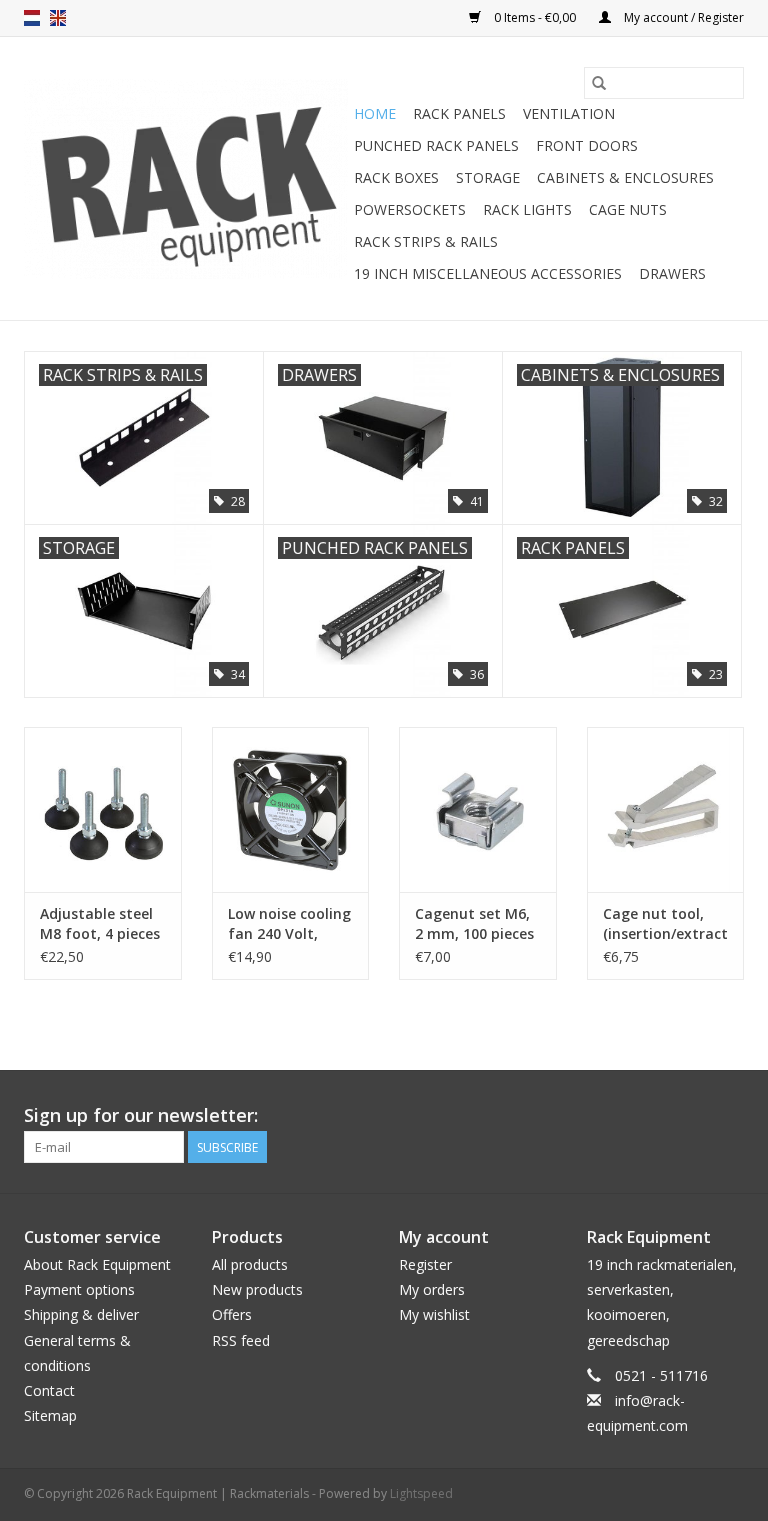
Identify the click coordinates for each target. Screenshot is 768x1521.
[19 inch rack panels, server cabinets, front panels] (186, 179)
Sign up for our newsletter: (141, 1115)
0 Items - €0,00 (535, 17)
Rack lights (527, 209)
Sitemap (50, 1415)
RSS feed (241, 1340)
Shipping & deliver (81, 1314)
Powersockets (410, 209)
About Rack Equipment (97, 1264)
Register (425, 1264)
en (58, 18)
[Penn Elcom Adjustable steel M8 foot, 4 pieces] (103, 809)
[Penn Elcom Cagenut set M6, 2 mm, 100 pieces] (478, 809)
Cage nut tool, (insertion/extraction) (666, 923)
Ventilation (569, 113)
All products (250, 1264)
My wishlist (434, 1314)
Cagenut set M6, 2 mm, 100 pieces (474, 923)
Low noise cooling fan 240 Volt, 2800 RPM (289, 924)
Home (375, 113)
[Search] (599, 83)
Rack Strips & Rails (426, 241)
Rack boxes (396, 177)
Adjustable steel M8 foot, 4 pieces (100, 923)
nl (32, 18)
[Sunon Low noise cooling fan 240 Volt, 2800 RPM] (291, 809)
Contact (49, 1390)
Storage (488, 177)
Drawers (672, 273)
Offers (232, 1314)
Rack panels (459, 113)
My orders (432, 1289)
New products (257, 1289)
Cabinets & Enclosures (625, 177)
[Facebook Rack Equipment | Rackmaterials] (728, 1116)
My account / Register (682, 17)
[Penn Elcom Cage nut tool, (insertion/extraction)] (666, 809)
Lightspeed (421, 1493)
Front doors (587, 145)
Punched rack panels (436, 145)
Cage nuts (628, 209)
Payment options (79, 1289)
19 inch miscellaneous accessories (488, 273)
